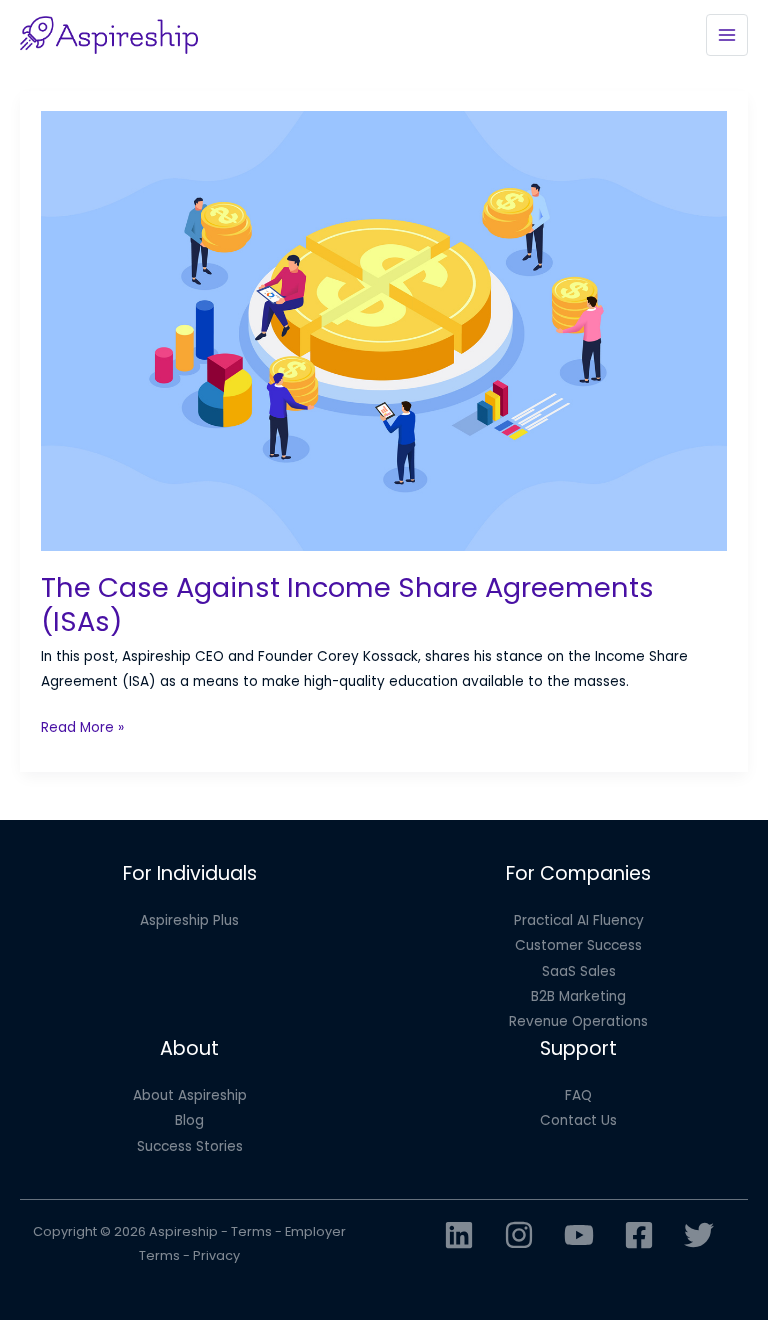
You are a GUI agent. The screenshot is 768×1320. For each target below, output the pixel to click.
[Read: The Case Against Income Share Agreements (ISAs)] (384, 330)
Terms (251, 1231)
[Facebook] (639, 1235)
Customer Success (578, 945)
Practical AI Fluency (579, 920)
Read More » (82, 728)
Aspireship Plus (189, 920)
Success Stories (190, 1146)
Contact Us (578, 1120)
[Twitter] (699, 1235)
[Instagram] (519, 1235)
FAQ (578, 1095)
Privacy (216, 1255)
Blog (189, 1120)
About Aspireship (190, 1095)
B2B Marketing (578, 996)
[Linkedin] (459, 1235)
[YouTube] (579, 1235)
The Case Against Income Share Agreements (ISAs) (347, 604)
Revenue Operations (578, 1021)
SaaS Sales (579, 971)
